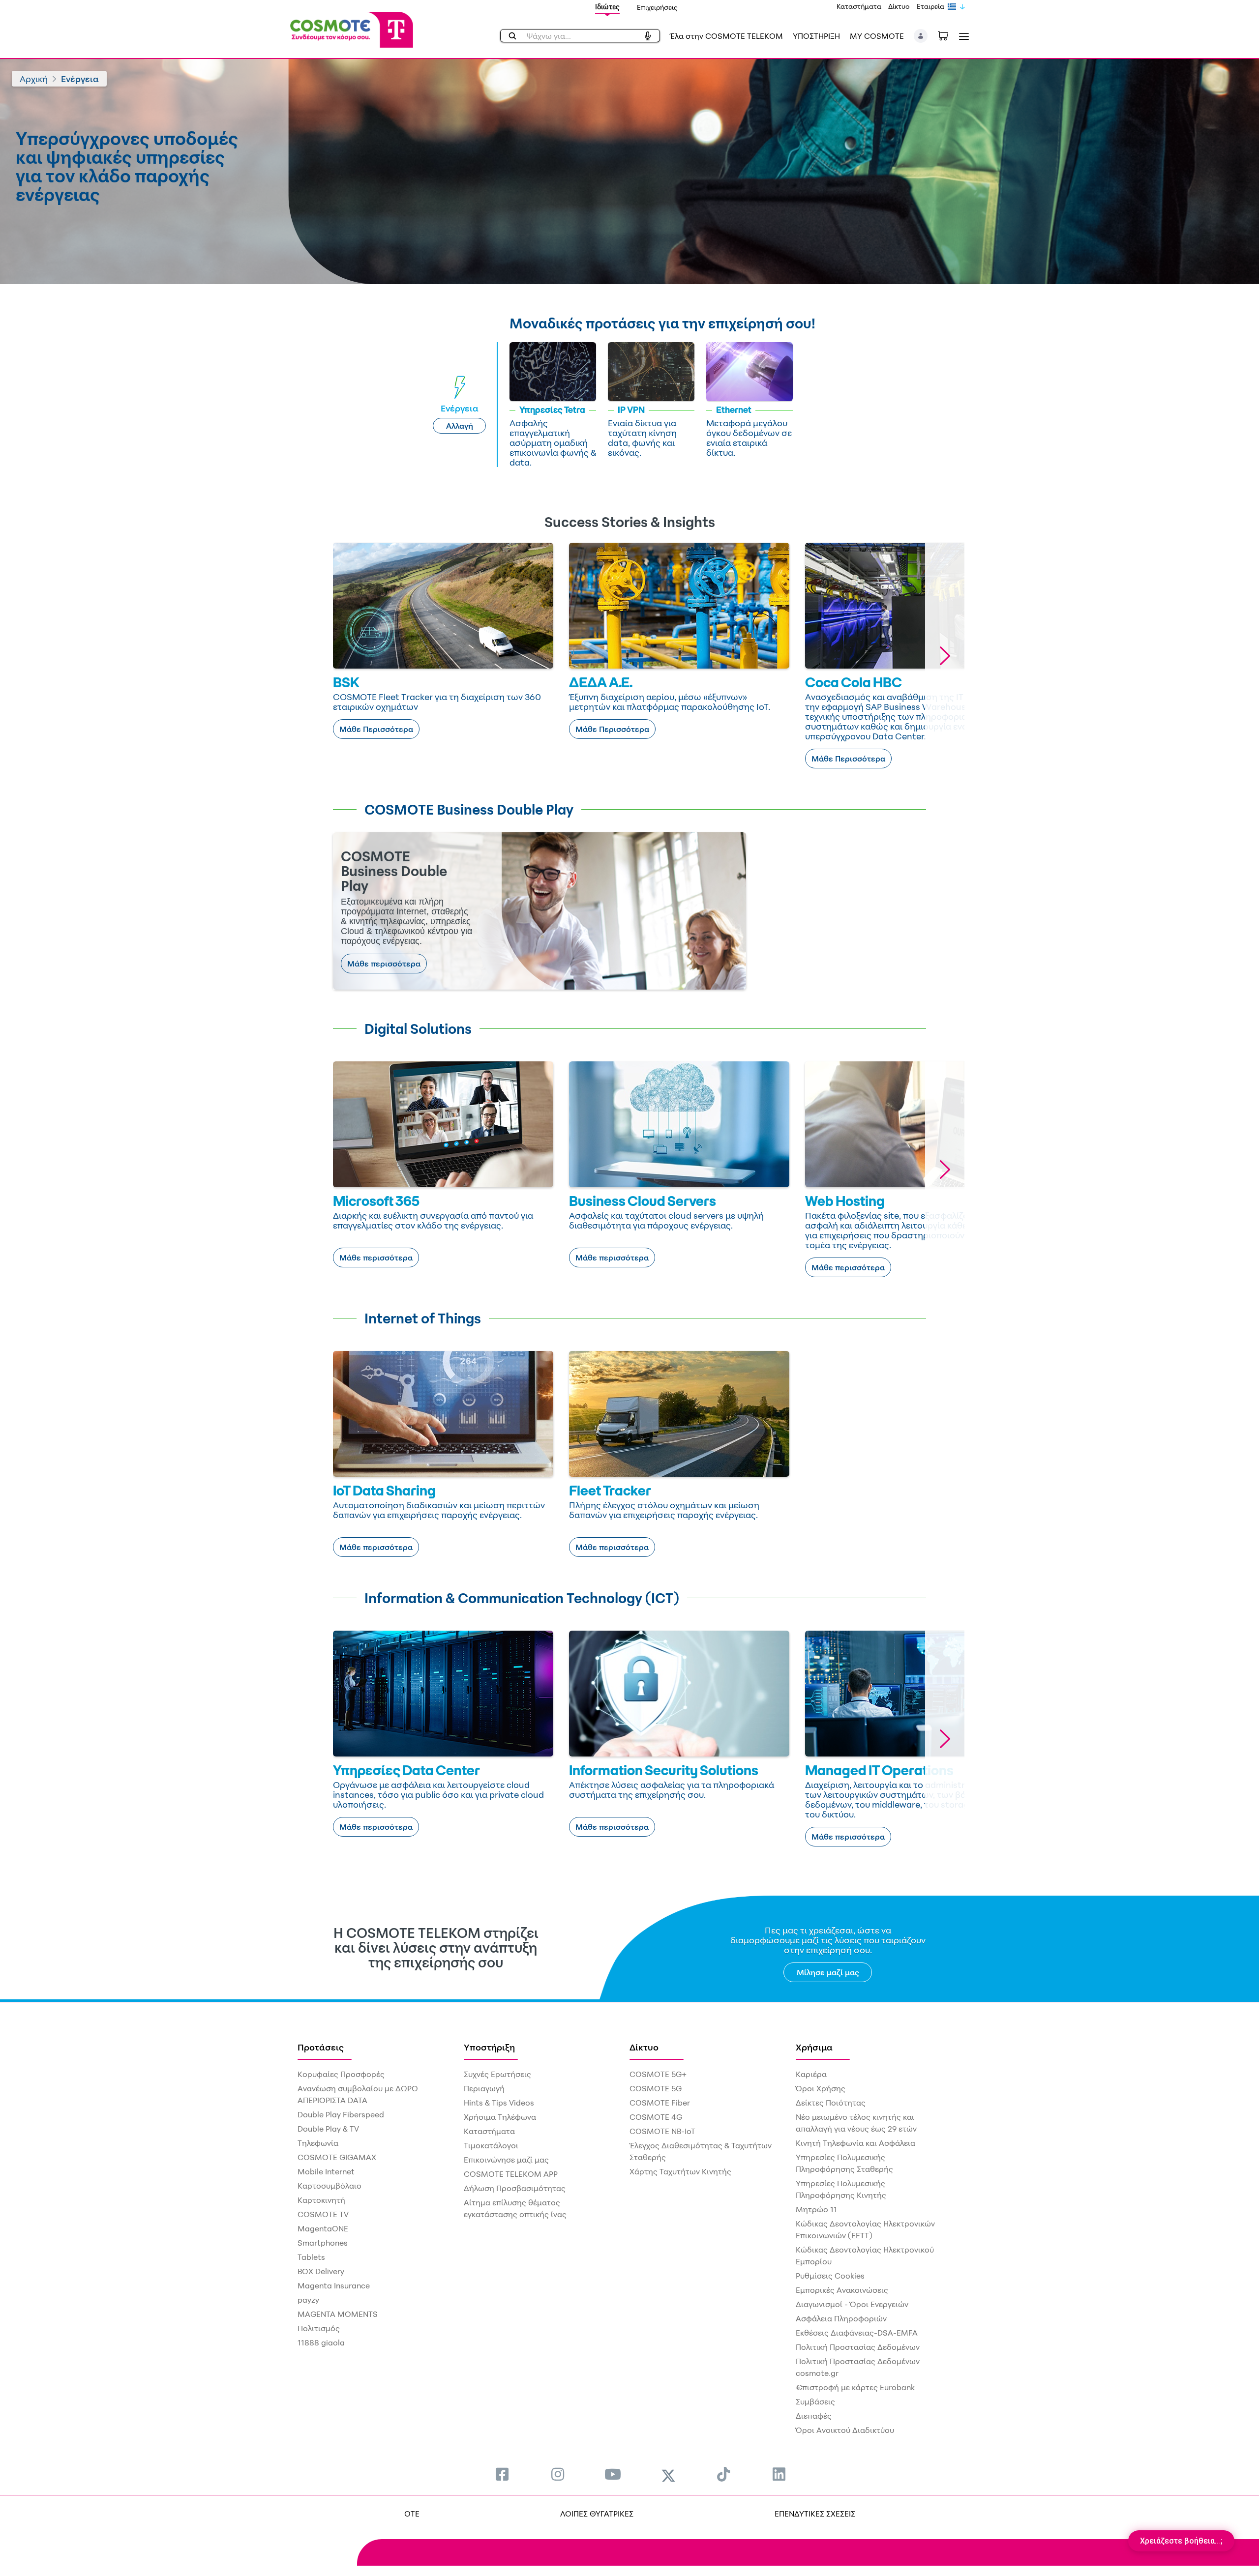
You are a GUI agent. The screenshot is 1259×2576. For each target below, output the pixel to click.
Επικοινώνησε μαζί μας (506, 2160)
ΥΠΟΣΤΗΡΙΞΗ (816, 36)
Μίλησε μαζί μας (828, 1972)
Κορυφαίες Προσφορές (341, 2074)
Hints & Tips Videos (499, 2103)
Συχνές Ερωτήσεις (497, 2074)
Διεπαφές (814, 2416)
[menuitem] (502, 2474)
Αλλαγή (460, 426)
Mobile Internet (326, 2171)
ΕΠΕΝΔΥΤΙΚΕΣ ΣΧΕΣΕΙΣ (815, 2514)
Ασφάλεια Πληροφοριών (841, 2318)
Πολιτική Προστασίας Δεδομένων (858, 2347)
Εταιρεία (930, 6)
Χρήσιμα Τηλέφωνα (500, 2117)
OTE (412, 2514)
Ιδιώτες (607, 7)
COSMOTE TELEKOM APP (511, 2174)
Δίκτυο (899, 6)
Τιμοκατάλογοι (491, 2145)
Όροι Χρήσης (821, 2088)
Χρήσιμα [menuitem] (814, 2047)
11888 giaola (321, 2342)
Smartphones (323, 2243)
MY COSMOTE (877, 36)
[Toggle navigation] (962, 36)
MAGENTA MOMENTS (338, 2314)
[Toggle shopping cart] (948, 35)
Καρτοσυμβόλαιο (330, 2186)
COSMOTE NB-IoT (662, 2131)
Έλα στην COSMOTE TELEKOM (726, 36)
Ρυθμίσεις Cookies (830, 2276)
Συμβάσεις (815, 2401)
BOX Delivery (321, 2271)
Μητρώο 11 (816, 2209)
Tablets (311, 2257)
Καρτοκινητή (321, 2200)
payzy (308, 2300)
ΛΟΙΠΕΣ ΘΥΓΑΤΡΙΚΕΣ (597, 2514)
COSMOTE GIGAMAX (337, 2157)
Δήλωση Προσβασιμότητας (515, 2188)
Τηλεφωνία (318, 2143)
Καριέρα (811, 2074)
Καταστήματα (859, 6)
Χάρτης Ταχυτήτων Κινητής (680, 2171)
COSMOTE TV (323, 2214)
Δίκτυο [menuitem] (644, 2047)
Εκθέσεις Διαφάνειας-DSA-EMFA (857, 2333)
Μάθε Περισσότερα (376, 729)
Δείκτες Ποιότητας (831, 2103)
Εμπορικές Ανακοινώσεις (842, 2290)
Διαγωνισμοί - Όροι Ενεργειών (852, 2304)
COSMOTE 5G (656, 2088)
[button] (921, 36)
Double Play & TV (328, 2129)
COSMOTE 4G (656, 2117)
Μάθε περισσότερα (384, 964)
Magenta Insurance (334, 2285)
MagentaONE (323, 2228)
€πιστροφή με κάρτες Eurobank (855, 2387)
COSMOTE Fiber (660, 2103)
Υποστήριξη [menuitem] (489, 2047)
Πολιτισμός (319, 2328)
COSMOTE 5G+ (658, 2074)
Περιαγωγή (484, 2088)
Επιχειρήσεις (657, 7)
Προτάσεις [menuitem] (321, 2047)
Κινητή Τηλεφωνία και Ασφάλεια (855, 2143)
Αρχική (34, 79)
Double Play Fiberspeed (341, 2114)
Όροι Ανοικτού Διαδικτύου (845, 2430)
